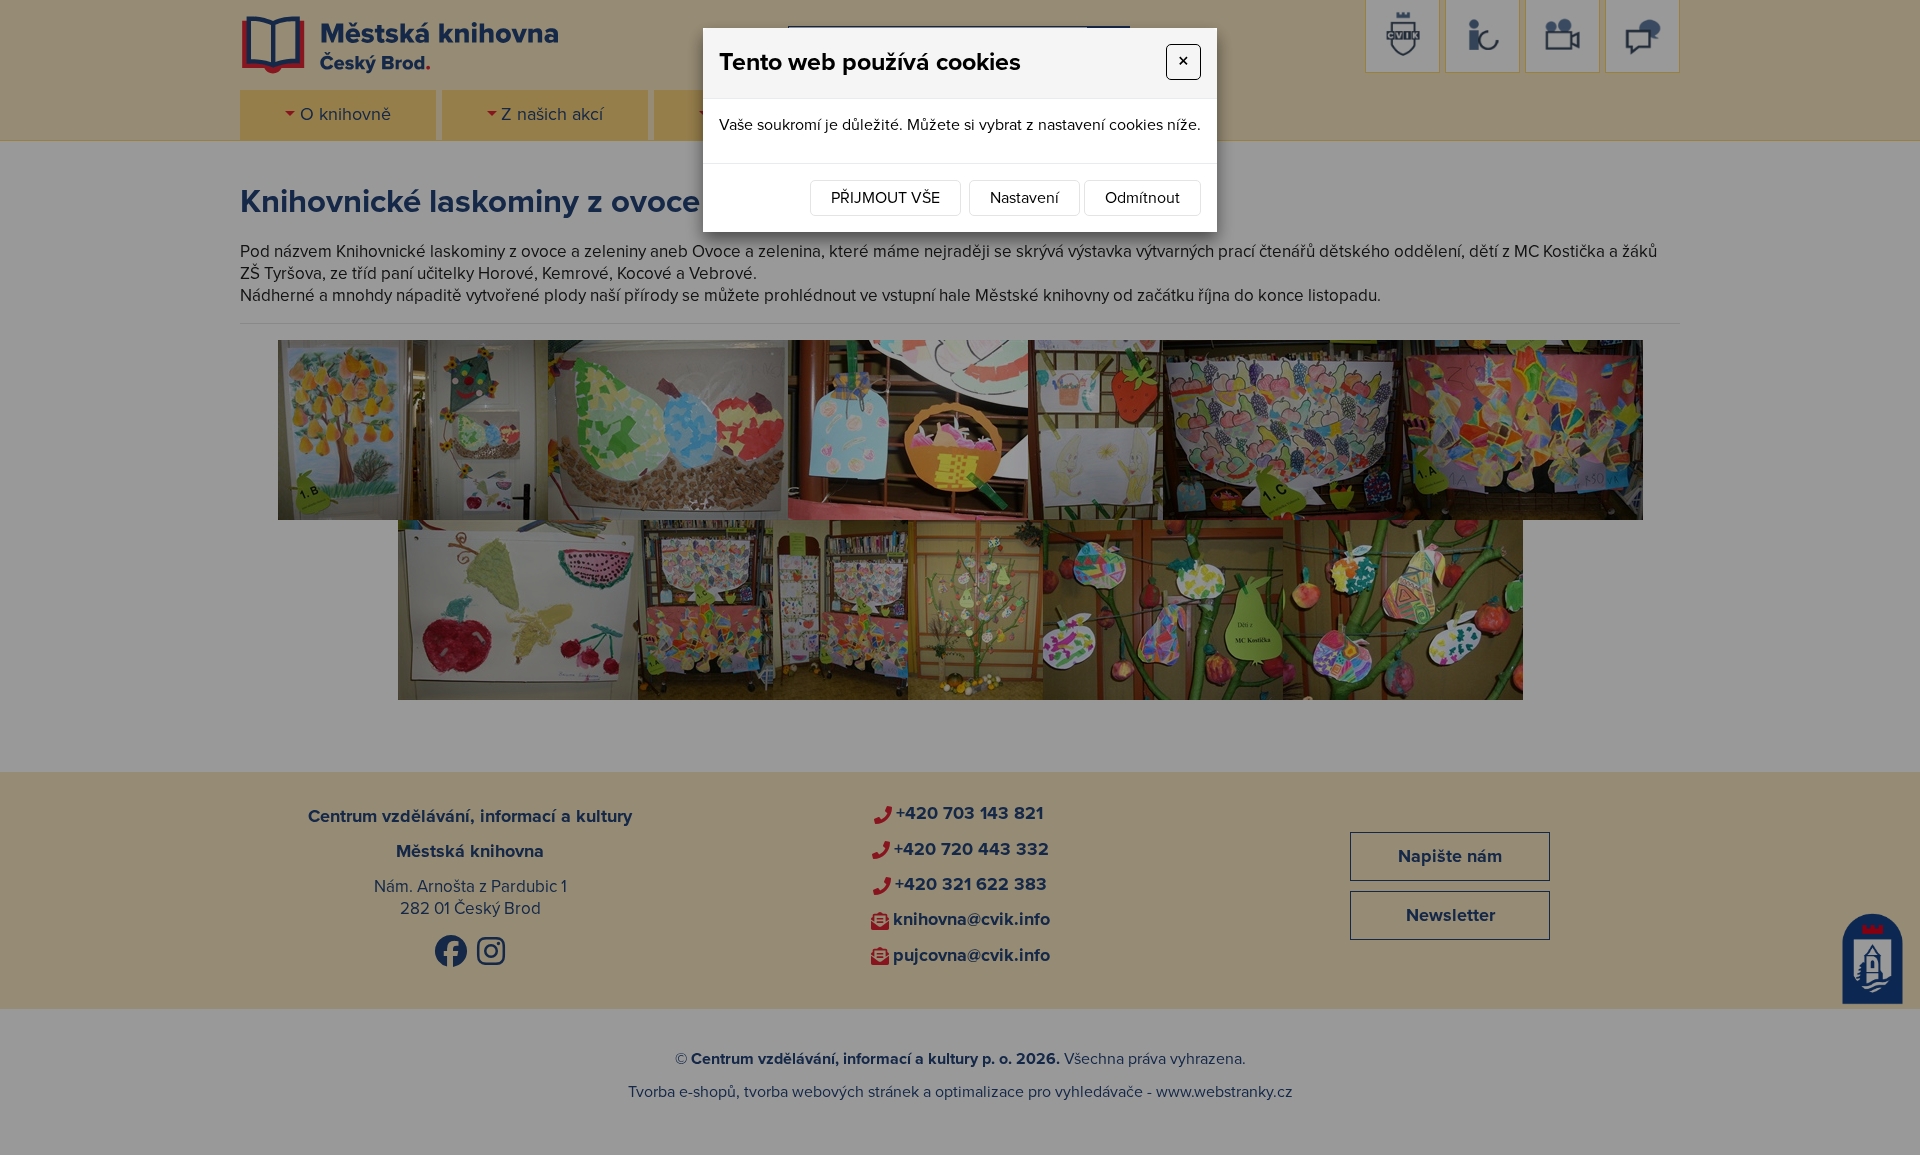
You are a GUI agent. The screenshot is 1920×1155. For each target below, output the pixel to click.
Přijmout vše (885, 198)
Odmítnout (1142, 198)
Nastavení (1024, 198)
